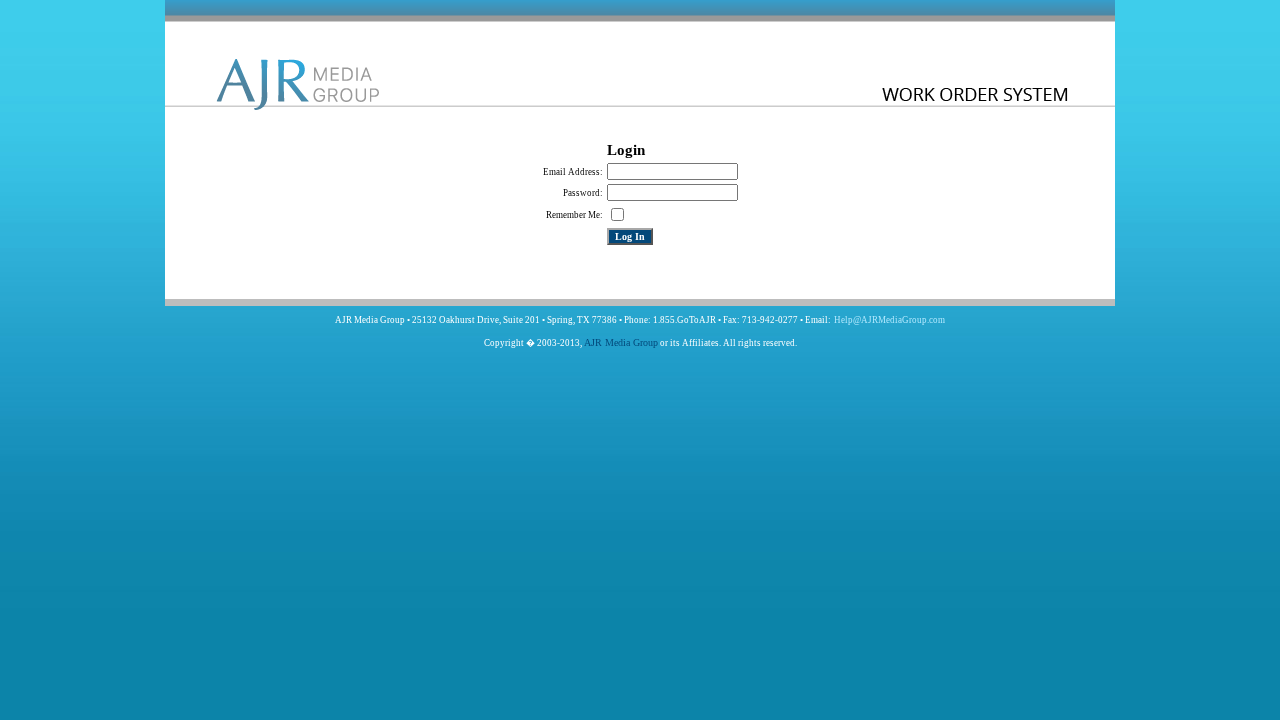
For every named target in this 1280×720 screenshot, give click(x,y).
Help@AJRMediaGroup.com (889, 320)
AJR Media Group (621, 342)
